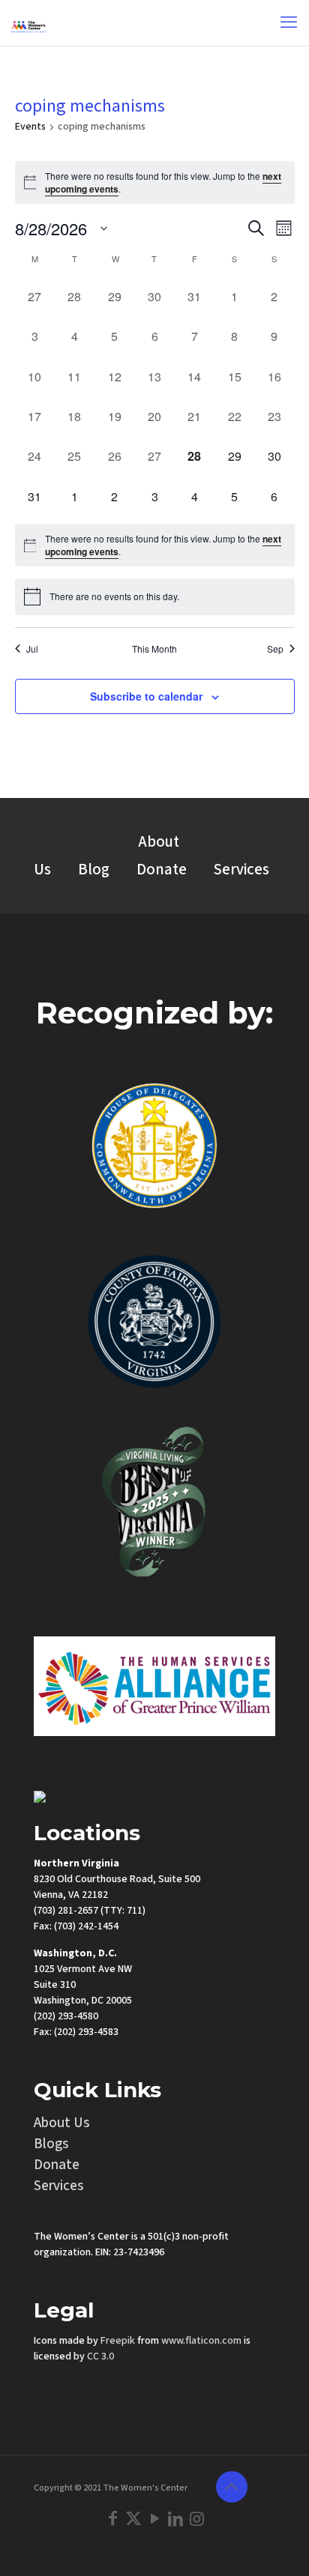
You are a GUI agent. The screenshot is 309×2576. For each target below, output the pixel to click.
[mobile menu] (289, 22)
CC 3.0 (100, 2356)
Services (241, 870)
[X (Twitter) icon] (133, 2519)
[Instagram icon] (196, 2519)
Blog (94, 870)
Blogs (51, 2144)
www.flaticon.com (201, 2341)
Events (30, 127)
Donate (162, 870)
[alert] (155, 182)
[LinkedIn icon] (175, 2519)
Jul (32, 649)
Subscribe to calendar (146, 696)
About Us (62, 2123)
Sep (275, 649)
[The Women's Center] (28, 22)
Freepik (118, 2341)
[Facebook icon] (112, 2519)
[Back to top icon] (232, 2487)
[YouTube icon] (154, 2519)
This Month (154, 649)
